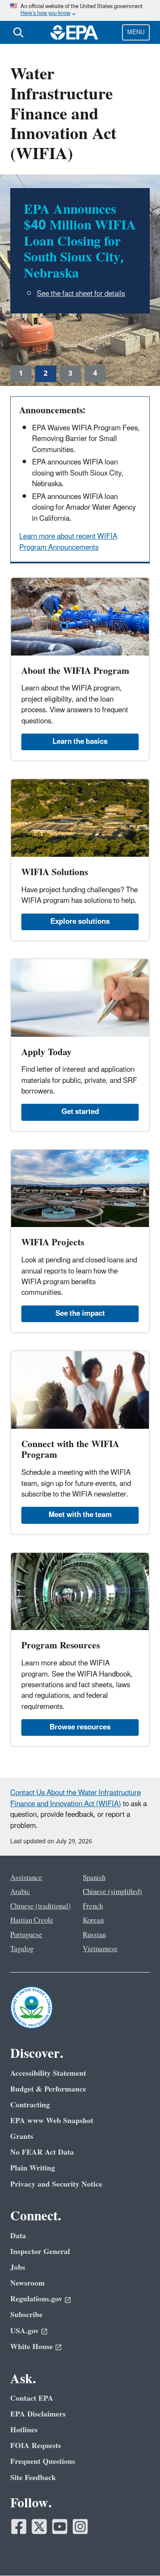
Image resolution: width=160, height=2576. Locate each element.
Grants (22, 2137)
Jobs (18, 2267)
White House (32, 2347)
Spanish (94, 1878)
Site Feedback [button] (33, 2478)
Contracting (30, 2105)
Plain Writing (33, 2168)
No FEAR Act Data (42, 2152)
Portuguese (26, 1935)
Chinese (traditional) (41, 1906)
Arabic (20, 1892)
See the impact (80, 1314)
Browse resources (80, 1727)
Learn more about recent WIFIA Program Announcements (68, 542)
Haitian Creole (32, 1920)
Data (18, 2236)
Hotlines (24, 2430)
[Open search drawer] (18, 32)
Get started (80, 1112)
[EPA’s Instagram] (80, 2527)
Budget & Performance (48, 2089)
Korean (93, 1920)
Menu (136, 32)
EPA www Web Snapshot (52, 2121)
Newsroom (28, 2283)
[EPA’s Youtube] (60, 2527)
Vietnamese (100, 1949)
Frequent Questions (43, 2461)
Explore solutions (80, 922)
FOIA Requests (36, 2446)
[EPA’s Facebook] (19, 2527)
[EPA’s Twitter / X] (39, 2527)
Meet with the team (80, 1515)
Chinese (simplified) (112, 1892)
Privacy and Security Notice (56, 2184)
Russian (94, 1935)
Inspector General (40, 2252)
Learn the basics (80, 742)
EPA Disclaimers (38, 2414)
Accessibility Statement (48, 2073)
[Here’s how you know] (80, 10)
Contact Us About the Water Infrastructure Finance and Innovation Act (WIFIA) (76, 1798)
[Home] (74, 32)
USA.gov (25, 2331)
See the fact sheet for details (81, 294)
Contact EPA (32, 2398)
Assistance (26, 1878)
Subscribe (26, 2315)
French (93, 1906)
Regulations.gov (36, 2299)
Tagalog (22, 1949)
